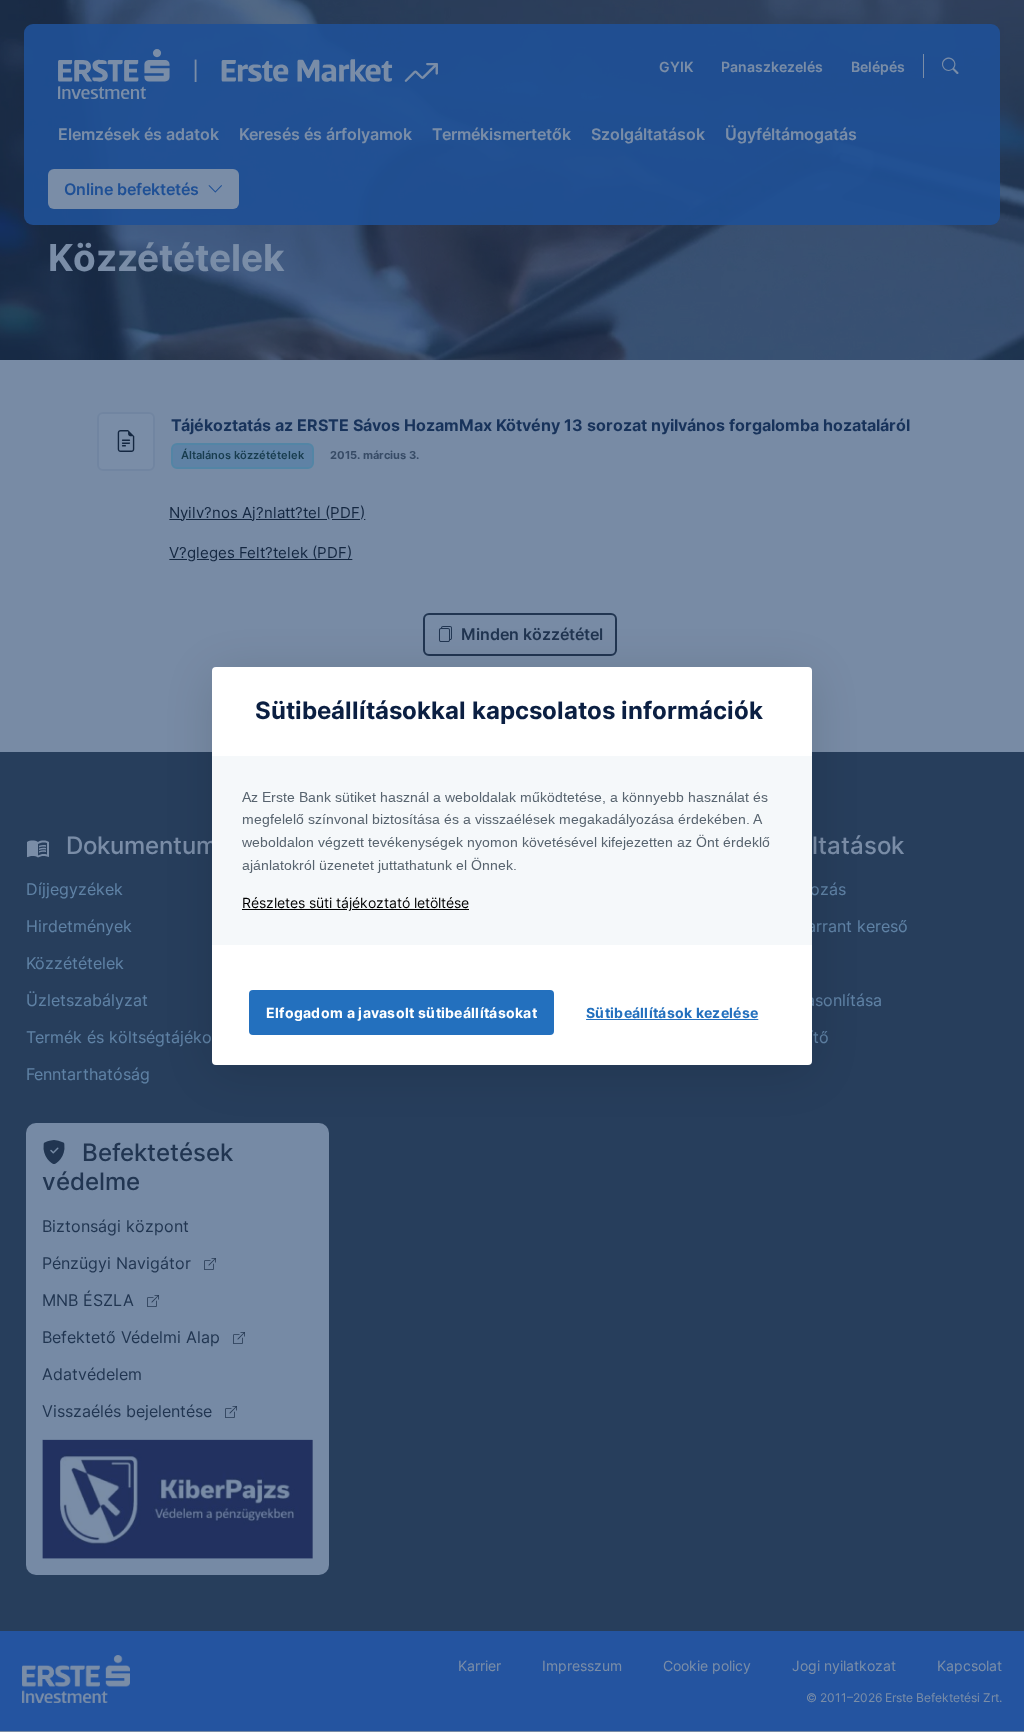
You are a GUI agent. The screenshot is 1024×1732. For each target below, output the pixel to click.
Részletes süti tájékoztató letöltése (355, 902)
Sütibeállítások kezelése (672, 1012)
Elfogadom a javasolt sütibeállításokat (401, 1012)
